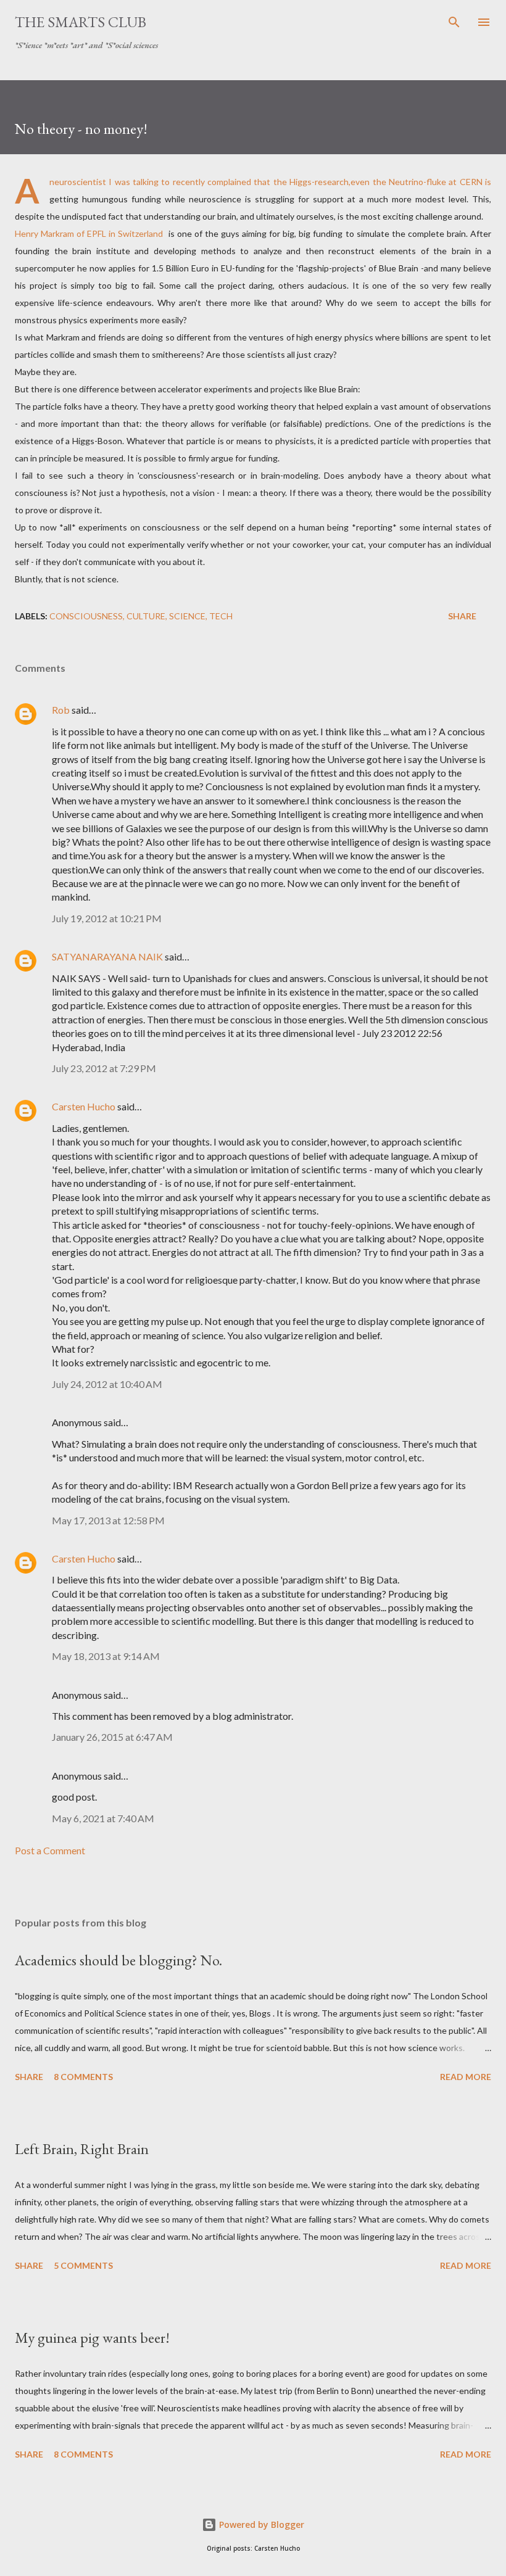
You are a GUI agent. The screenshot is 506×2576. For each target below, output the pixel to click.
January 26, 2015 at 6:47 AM (112, 1737)
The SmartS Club (81, 22)
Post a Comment (50, 1850)
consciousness (86, 616)
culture (146, 616)
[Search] (454, 22)
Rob (61, 710)
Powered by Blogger (260, 2524)
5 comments (83, 2265)
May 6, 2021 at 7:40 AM (103, 1818)
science (187, 616)
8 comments (83, 2077)
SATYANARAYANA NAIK (107, 956)
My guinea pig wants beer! (92, 2338)
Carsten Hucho (84, 1106)
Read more (466, 2077)
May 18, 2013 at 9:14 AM (106, 1656)
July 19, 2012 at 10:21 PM (107, 918)
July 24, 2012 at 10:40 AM (107, 1384)
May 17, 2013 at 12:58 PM (108, 1520)
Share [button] (462, 616)
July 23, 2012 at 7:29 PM (104, 1068)
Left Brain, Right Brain (82, 2149)
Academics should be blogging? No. (118, 1960)
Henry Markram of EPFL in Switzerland (89, 233)
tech (221, 616)
